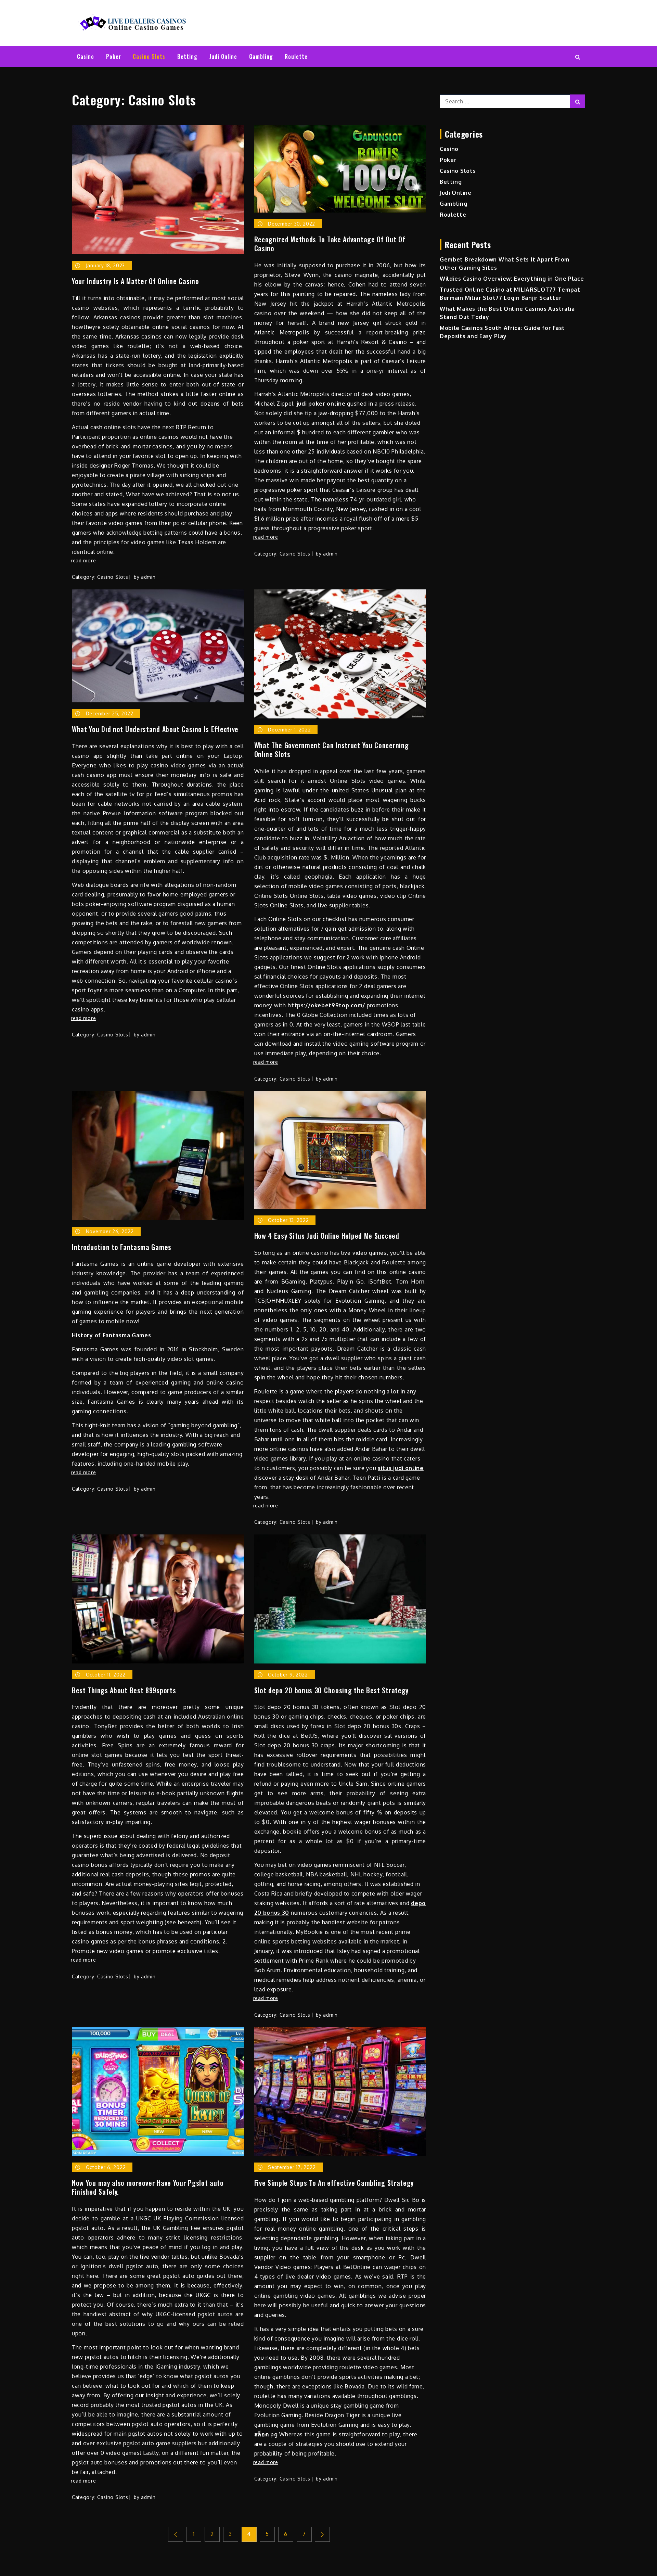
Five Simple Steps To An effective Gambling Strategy (334, 2183)
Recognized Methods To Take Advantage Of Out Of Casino (330, 244)
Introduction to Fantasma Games (122, 1247)
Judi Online (223, 56)
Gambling (261, 56)
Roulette (296, 56)
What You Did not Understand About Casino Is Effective (155, 729)
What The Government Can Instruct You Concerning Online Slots (332, 750)
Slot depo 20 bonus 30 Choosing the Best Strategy (332, 1690)
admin (148, 577)
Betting (187, 56)
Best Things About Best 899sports (124, 1690)
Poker (114, 56)
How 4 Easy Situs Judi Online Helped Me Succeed (327, 1236)
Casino (86, 56)
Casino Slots (149, 56)
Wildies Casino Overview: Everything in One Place (512, 279)
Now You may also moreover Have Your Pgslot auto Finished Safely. (148, 2187)
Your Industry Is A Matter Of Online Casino (135, 281)
